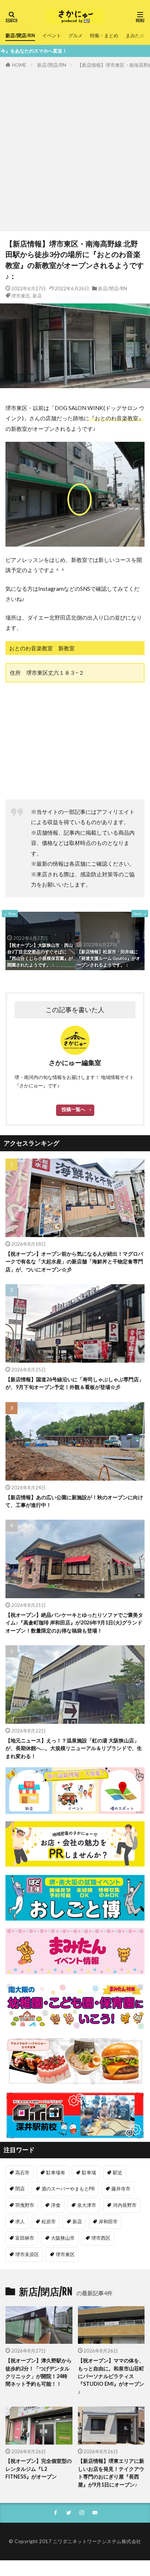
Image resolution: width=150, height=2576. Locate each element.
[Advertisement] (75, 148)
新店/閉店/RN (20, 35)
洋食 (56, 2205)
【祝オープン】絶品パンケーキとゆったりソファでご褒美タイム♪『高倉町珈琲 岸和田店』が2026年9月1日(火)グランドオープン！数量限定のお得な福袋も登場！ (74, 1623)
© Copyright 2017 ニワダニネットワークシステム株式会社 (75, 2541)
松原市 (49, 2221)
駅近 (118, 2173)
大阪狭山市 (63, 2238)
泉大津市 (87, 2205)
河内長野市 (125, 2205)
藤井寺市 (121, 2189)
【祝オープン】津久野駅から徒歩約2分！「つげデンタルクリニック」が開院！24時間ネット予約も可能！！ (39, 2372)
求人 (20, 2221)
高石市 (22, 2173)
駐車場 (89, 2173)
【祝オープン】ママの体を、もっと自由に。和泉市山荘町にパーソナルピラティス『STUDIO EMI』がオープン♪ (111, 2376)
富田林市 (25, 2238)
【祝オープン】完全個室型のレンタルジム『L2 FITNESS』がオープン (39, 2469)
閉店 (20, 2189)
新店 (37, 296)
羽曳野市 (25, 2205)
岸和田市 (108, 2221)
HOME (19, 65)
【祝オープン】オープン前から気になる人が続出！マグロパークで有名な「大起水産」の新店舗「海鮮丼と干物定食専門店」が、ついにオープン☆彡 (74, 1262)
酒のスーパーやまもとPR (68, 2189)
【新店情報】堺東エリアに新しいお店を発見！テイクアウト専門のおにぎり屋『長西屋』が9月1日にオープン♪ (111, 2472)
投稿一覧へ (73, 1109)
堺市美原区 (27, 2254)
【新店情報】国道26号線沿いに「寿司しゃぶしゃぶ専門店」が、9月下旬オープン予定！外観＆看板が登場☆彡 (75, 1383)
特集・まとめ (104, 35)
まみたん (135, 35)
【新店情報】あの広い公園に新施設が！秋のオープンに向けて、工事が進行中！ (74, 1501)
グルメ (76, 35)
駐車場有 (56, 2173)
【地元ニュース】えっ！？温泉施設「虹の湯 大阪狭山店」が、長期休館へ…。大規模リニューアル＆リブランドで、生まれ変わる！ (74, 1748)
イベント (52, 35)
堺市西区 (101, 2238)
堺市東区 (21, 296)
